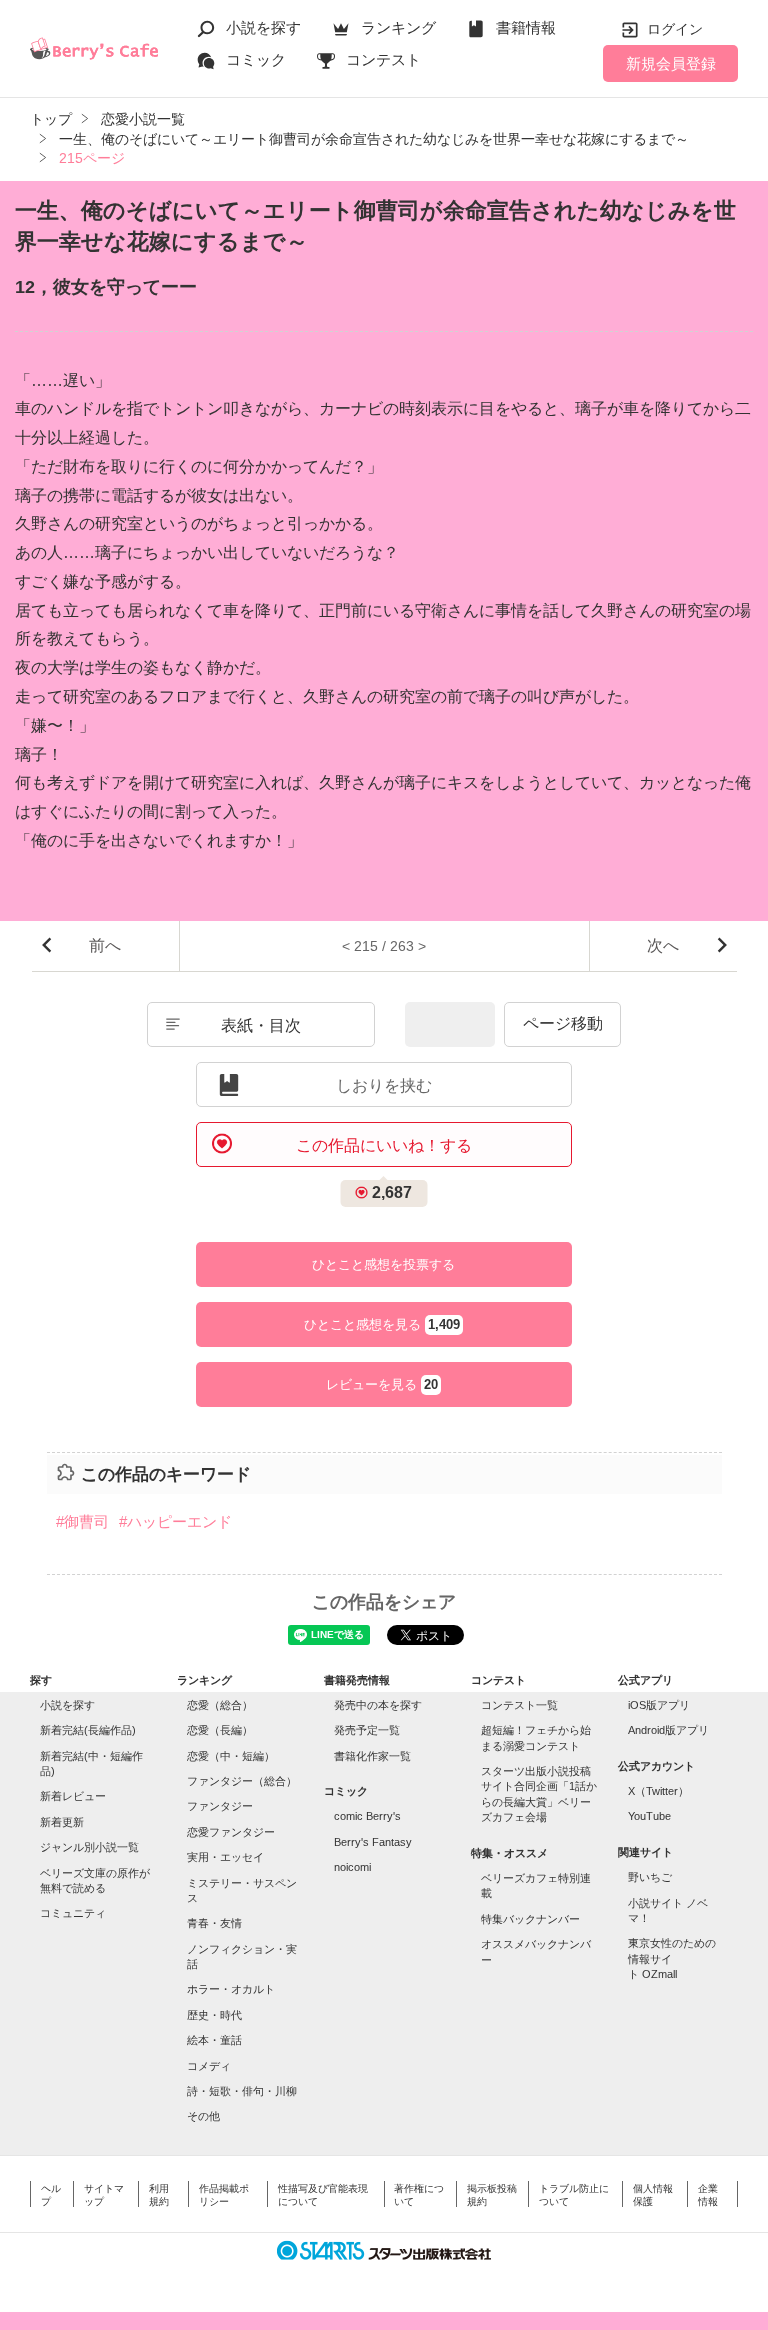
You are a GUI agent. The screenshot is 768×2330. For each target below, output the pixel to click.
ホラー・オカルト (231, 1989)
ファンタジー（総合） (242, 1781)
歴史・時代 (214, 2015)
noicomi (352, 1867)
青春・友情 (214, 1923)
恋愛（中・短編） (231, 1756)
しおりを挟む (384, 1085)
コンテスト (383, 59)
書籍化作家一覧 (372, 1756)
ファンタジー (220, 1806)
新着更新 (62, 1822)
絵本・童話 (214, 2040)
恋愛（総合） (220, 1705)
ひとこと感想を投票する (383, 1264)
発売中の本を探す (378, 1705)
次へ (663, 945)
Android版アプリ (668, 1730)
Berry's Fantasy (373, 1842)
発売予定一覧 (367, 1730)
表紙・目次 (261, 1025)
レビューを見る (382, 1385)
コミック (256, 59)
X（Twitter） (658, 1791)
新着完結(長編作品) (88, 1730)
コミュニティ (73, 1913)
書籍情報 (526, 27)
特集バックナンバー (530, 1919)
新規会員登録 (671, 63)
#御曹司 (82, 1521)
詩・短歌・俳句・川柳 (242, 2091)
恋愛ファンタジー (231, 1832)
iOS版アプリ (659, 1705)
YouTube (649, 1816)
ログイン (675, 29)
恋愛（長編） (220, 1730)
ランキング (398, 27)
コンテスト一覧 (519, 1705)
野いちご (650, 1877)
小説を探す (263, 27)
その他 (203, 2116)
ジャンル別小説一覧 (89, 1847)
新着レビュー (73, 1796)
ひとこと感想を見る (382, 1325)
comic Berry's (367, 1816)
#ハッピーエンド (175, 1521)
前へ (105, 945)
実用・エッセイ (225, 1857)
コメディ (209, 2066)
